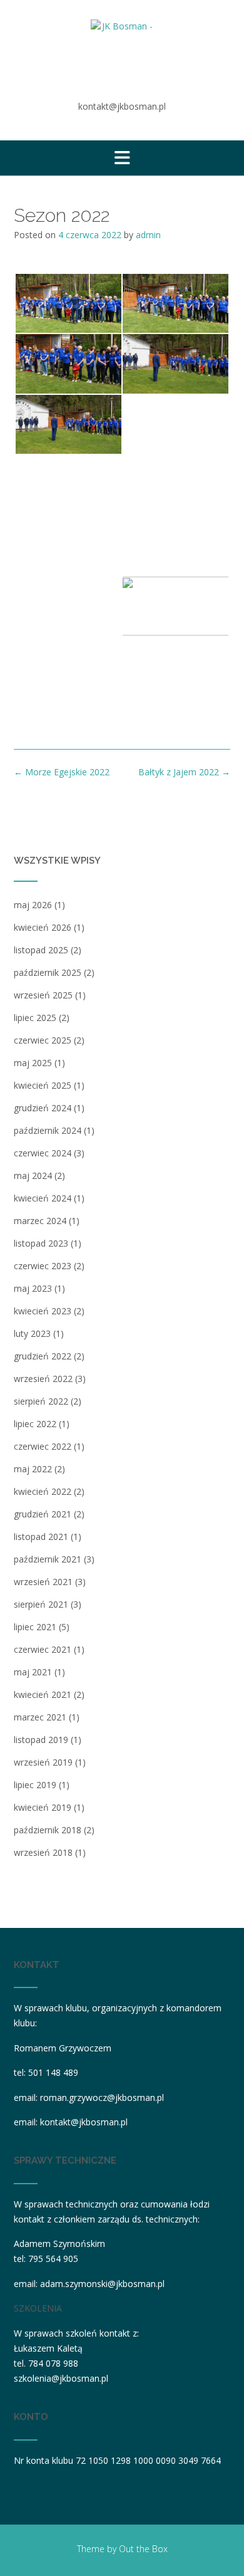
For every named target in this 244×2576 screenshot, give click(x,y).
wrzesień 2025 (43, 995)
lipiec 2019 (35, 1785)
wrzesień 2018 (43, 1852)
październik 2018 (48, 1830)
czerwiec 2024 (43, 1153)
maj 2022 (33, 1469)
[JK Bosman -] (122, 51)
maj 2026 (33, 905)
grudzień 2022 (43, 1356)
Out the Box (143, 2549)
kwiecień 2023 (43, 1311)
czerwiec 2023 (43, 1266)
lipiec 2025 (35, 1018)
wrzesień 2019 (43, 1762)
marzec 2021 (40, 1717)
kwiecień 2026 (43, 927)
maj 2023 (33, 1288)
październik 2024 (48, 1130)
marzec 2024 (40, 1221)
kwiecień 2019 (43, 1807)
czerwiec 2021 (43, 1649)
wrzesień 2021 (43, 1582)
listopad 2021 (41, 1537)
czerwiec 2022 (43, 1446)
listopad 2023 (41, 1243)
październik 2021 (48, 1559)
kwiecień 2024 (43, 1198)
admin (148, 235)
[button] (122, 158)
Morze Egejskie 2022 (62, 772)
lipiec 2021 (35, 1627)
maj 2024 (33, 1175)
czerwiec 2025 (43, 1040)
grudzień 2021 (43, 1514)
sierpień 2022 (41, 1401)
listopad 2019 (41, 1740)
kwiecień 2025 (43, 1085)
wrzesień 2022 (43, 1379)
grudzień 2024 (43, 1108)
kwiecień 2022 (43, 1491)
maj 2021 (33, 1672)
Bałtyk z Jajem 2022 (184, 772)
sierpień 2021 (41, 1604)
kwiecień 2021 (43, 1694)
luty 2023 (32, 1333)
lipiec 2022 (35, 1424)
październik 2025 (48, 972)
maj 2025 (33, 1063)
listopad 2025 (41, 950)
